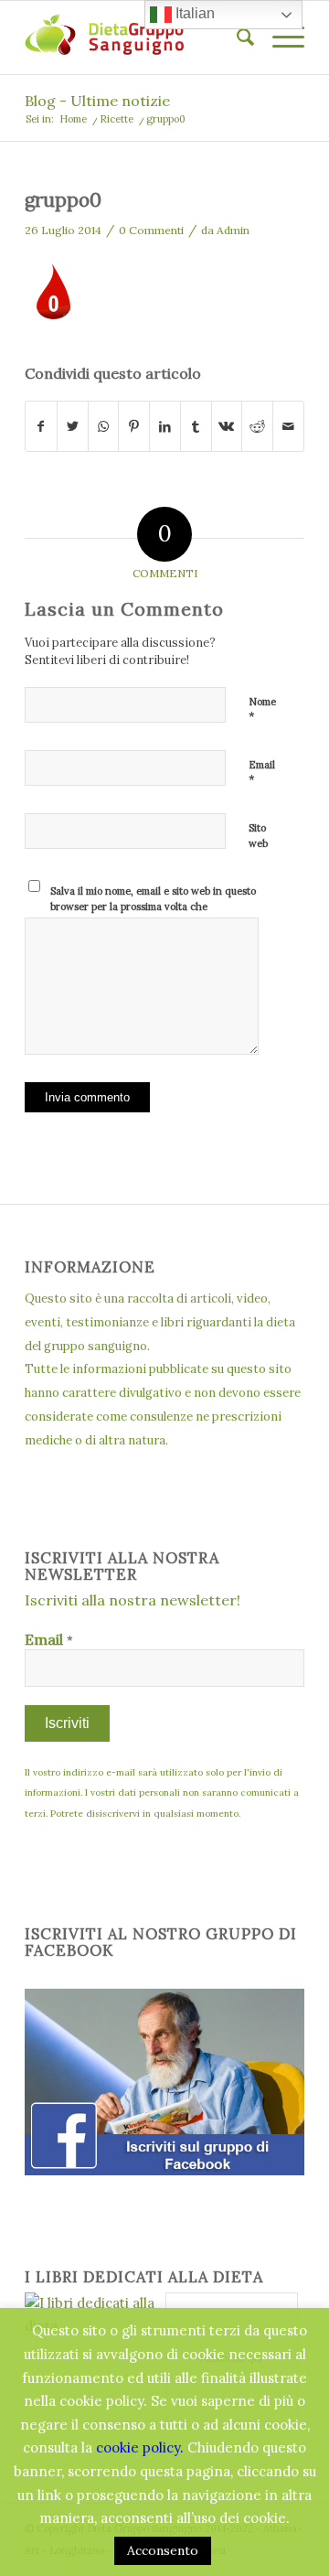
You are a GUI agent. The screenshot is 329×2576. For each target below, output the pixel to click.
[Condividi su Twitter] (73, 427)
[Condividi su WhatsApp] (104, 427)
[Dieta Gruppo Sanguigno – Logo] (137, 38)
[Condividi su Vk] (227, 427)
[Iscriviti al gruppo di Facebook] (164, 2170)
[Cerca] (236, 38)
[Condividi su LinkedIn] (165, 427)
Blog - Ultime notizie (97, 101)
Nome (262, 710)
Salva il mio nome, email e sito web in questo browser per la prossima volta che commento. (153, 906)
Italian (193, 13)
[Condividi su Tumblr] (196, 427)
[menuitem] (236, 38)
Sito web (258, 836)
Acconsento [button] (163, 2550)
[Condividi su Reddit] (257, 427)
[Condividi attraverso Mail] (288, 427)
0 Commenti (151, 230)
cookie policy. (140, 2447)
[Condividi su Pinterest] (134, 427)
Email (262, 773)
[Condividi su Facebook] (41, 427)
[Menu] (279, 38)
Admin (233, 230)
